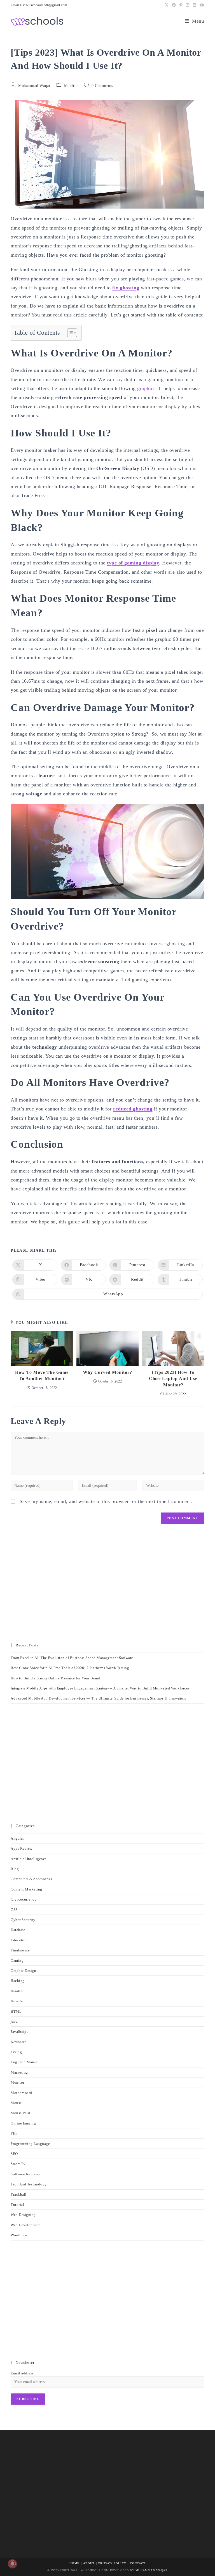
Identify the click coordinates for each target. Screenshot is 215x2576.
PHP (14, 2133)
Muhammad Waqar (34, 86)
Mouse (16, 2103)
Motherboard (21, 2093)
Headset (17, 1991)
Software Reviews (25, 2174)
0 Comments (102, 86)
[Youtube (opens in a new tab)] (201, 5)
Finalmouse (20, 1950)
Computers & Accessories (31, 1879)
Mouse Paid (20, 2113)
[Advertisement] (107, 1586)
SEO (14, 2154)
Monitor (71, 86)
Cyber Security (23, 1920)
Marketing (19, 2072)
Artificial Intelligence (29, 1859)
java (14, 2021)
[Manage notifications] (12, 2564)
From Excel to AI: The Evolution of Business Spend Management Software (72, 1658)
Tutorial (17, 2205)
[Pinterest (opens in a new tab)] (181, 5)
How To (17, 2001)
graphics (146, 388)
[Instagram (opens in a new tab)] (188, 5)
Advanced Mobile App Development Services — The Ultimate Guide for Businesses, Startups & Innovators (98, 1698)
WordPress (19, 2235)
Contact (138, 2563)
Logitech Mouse (24, 2062)
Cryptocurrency (24, 1899)
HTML (16, 2011)
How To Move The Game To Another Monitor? (42, 1375)
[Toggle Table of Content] (69, 333)
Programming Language (30, 2144)
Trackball (19, 2195)
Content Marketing (26, 1889)
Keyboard (19, 2042)
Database (18, 1930)
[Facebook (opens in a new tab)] (174, 5)
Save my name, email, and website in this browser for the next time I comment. (106, 1501)
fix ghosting (126, 288)
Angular (17, 1838)
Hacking (18, 1981)
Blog (15, 1869)
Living (16, 2052)
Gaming (17, 1961)
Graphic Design (23, 1971)
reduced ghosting (133, 1109)
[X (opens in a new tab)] (167, 5)
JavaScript (19, 2032)
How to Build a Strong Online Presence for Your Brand (55, 1678)
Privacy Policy (112, 2563)
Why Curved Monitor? (107, 1372)
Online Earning (23, 2123)
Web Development (26, 2225)
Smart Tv (18, 2164)
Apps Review (22, 1848)
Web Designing (23, 2215)
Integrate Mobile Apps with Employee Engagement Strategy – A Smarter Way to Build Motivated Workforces (100, 1688)
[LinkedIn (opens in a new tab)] (195, 5)
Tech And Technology (29, 2184)
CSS (14, 1910)
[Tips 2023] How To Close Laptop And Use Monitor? (173, 1379)
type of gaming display (133, 563)
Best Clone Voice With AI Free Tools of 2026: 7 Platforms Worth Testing (70, 1668)
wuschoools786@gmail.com (47, 5)
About (89, 2563)
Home (74, 2563)
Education (19, 1940)
